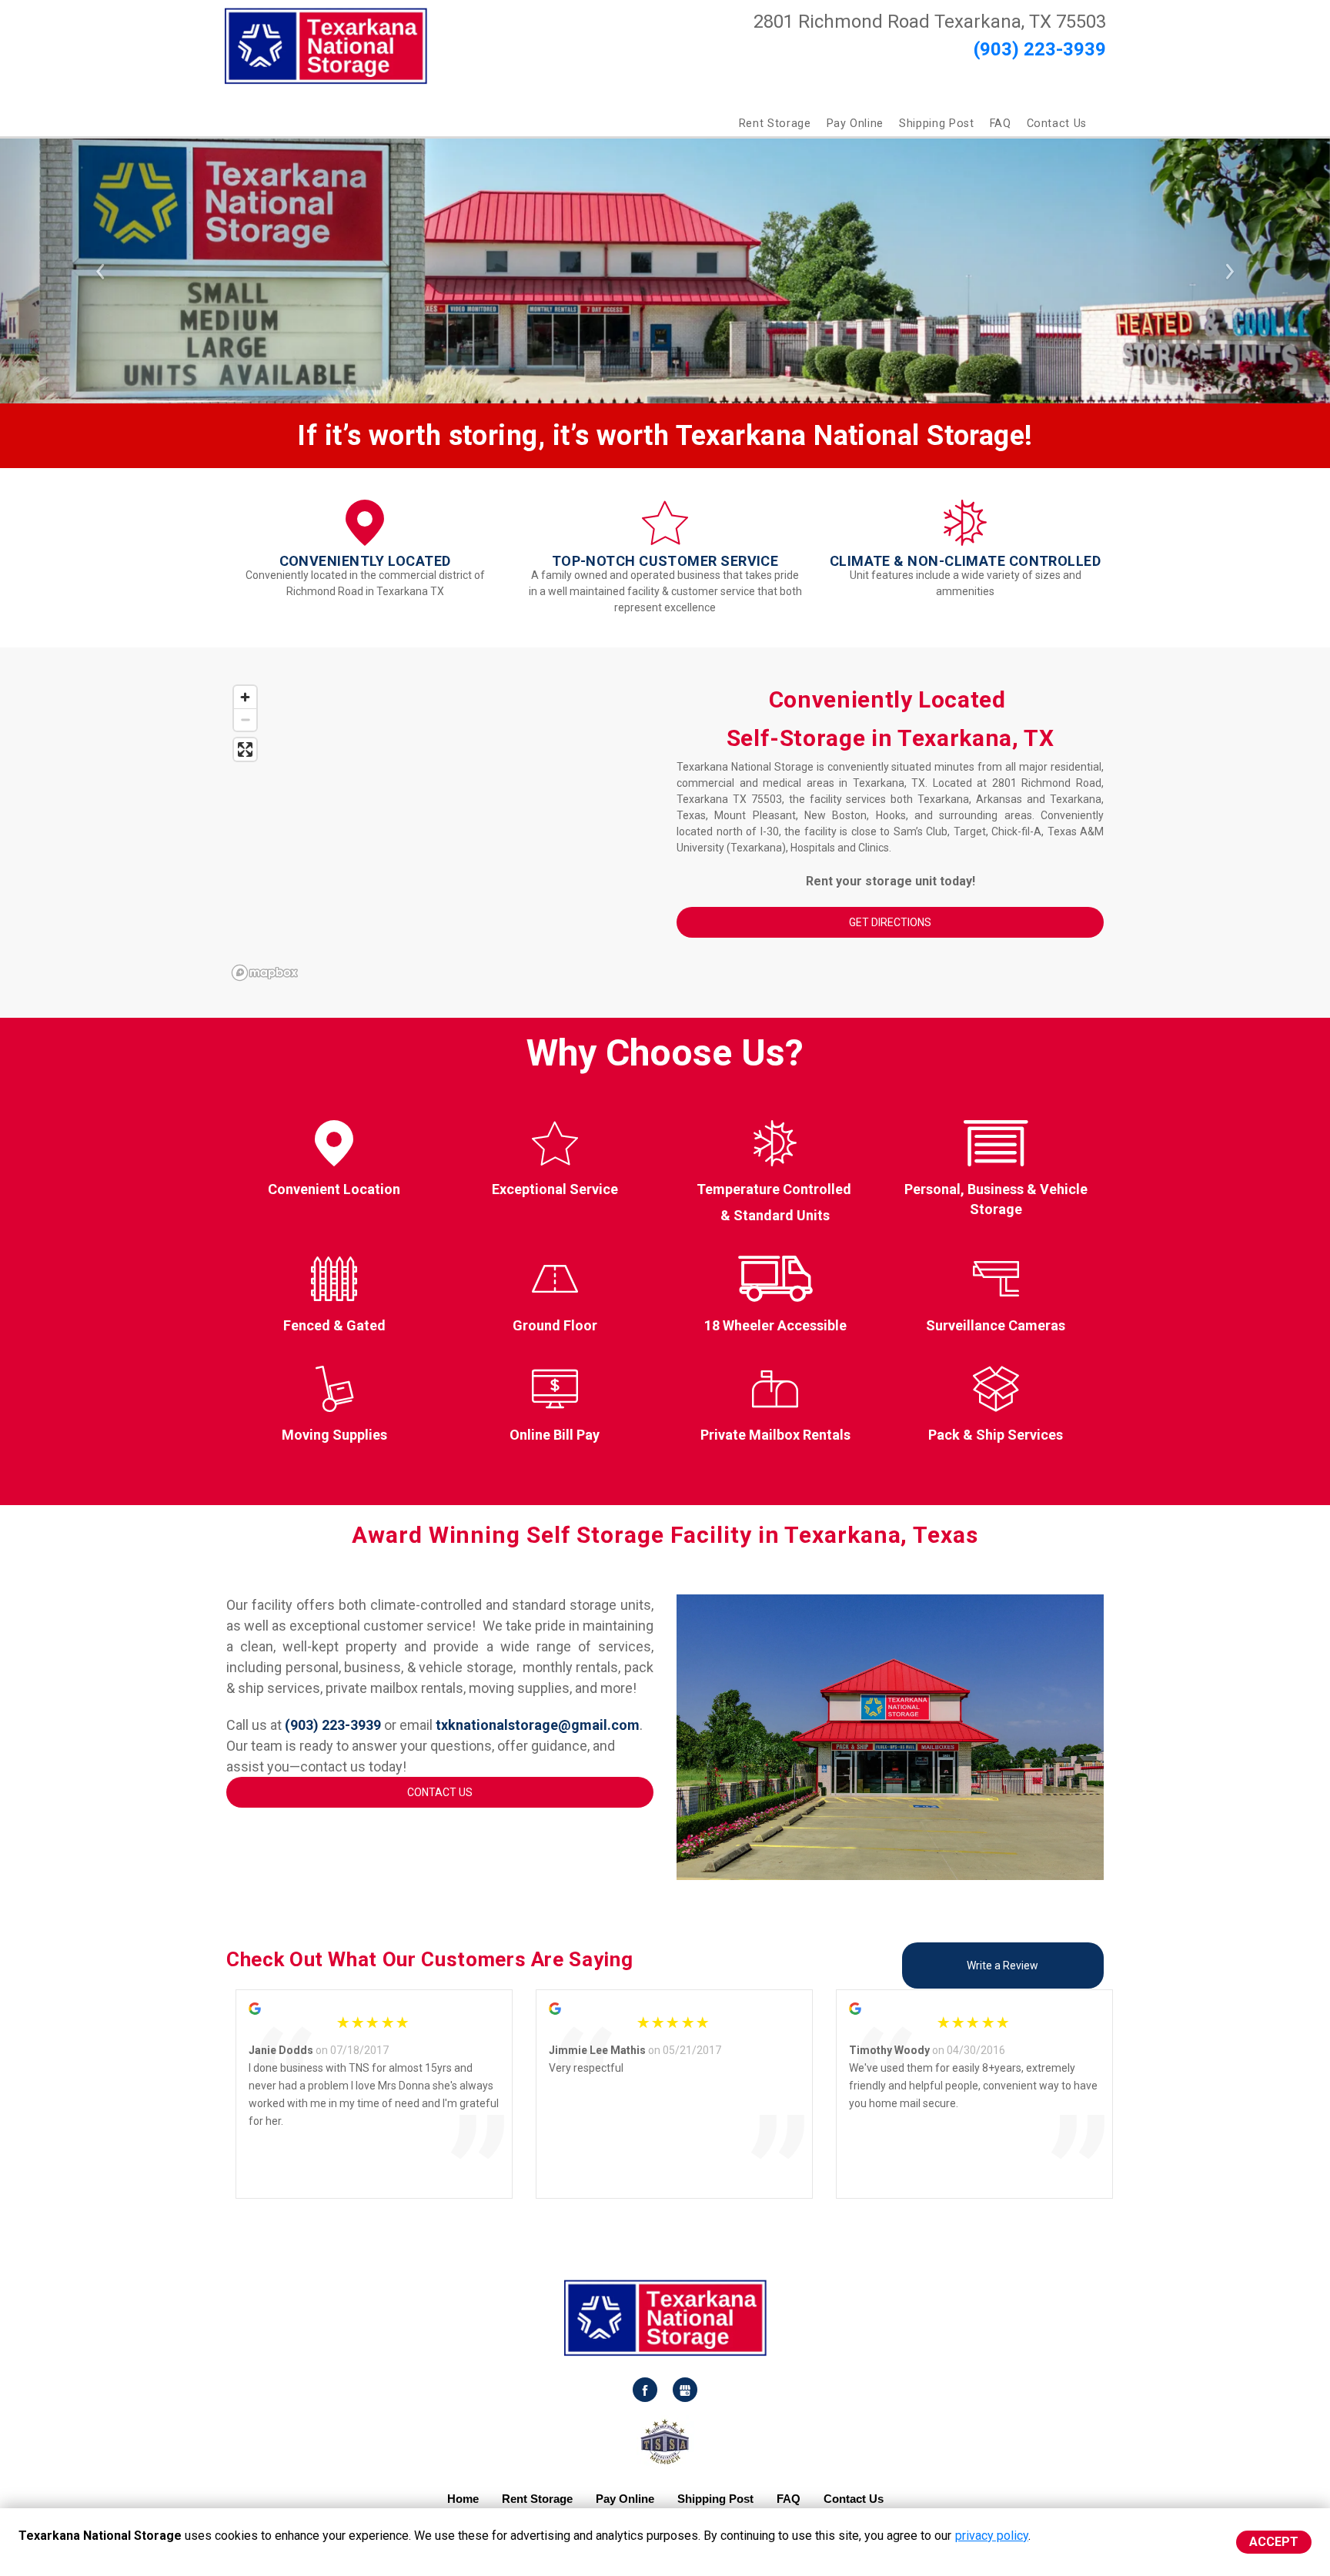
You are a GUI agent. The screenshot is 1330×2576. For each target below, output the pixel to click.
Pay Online (855, 124)
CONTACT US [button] (440, 1792)
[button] (100, 271)
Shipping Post (936, 124)
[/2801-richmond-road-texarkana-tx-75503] (665, 539)
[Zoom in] (245, 697)
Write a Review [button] (1003, 1965)
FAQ (1001, 124)
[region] (440, 832)
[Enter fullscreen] (245, 749)
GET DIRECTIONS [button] (890, 922)
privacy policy (992, 2536)
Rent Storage (775, 124)
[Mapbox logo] (265, 973)
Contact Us (1057, 124)
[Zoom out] (245, 719)
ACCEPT (1274, 2542)
